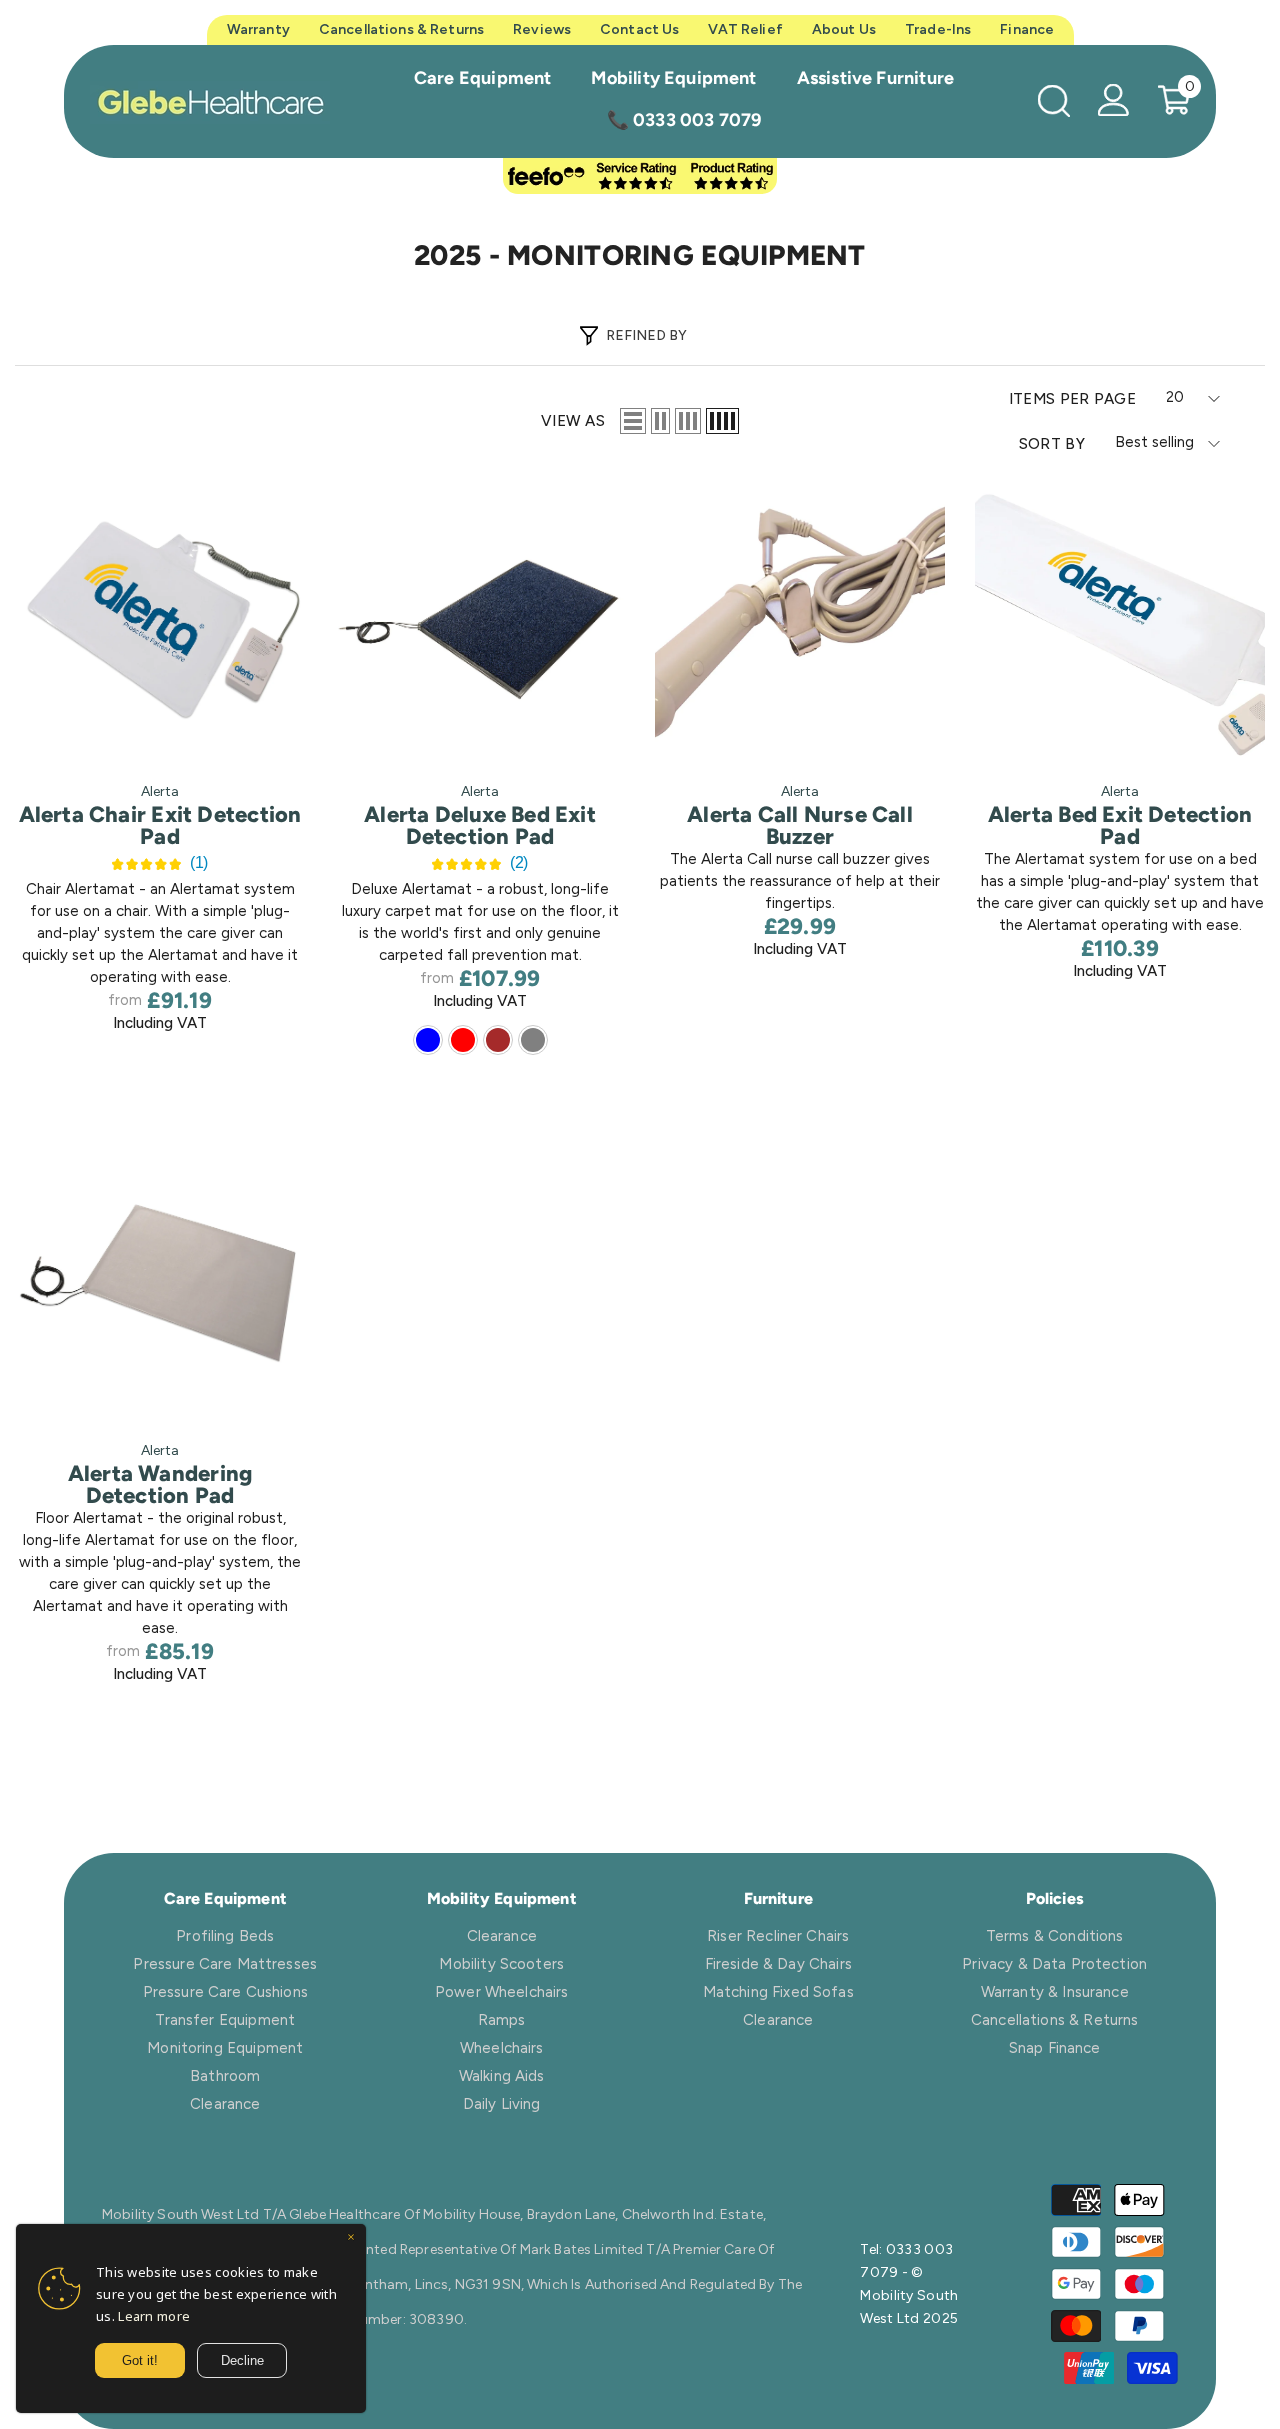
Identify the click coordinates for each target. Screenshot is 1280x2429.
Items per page (1072, 399)
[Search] (1054, 100)
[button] (633, 421)
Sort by (1052, 444)
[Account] (1114, 100)
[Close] (351, 2239)
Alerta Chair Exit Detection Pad (160, 826)
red (463, 1040)
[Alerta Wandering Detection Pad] (160, 1280)
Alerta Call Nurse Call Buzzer (800, 826)
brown (498, 1040)
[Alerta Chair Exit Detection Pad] (160, 621)
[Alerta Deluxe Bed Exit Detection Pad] (480, 621)
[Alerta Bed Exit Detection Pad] (1120, 621)
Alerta (160, 791)
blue (428, 1040)
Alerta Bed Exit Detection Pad (1120, 826)
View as (573, 421)
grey (533, 1040)
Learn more (154, 2316)
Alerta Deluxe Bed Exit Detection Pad (480, 826)
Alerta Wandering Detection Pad (160, 1485)
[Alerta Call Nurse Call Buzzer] (800, 621)
